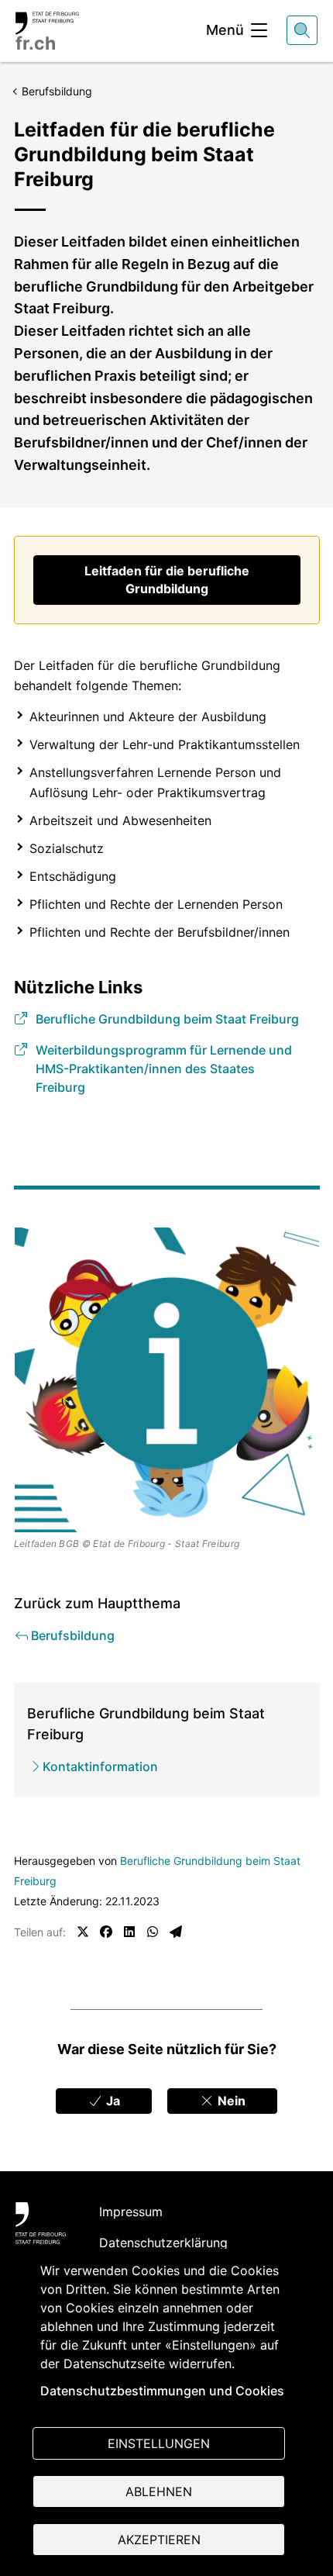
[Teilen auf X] (83, 1932)
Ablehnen (159, 2491)
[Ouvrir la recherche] (302, 30)
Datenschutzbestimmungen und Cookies (162, 2391)
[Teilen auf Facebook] (106, 1932)
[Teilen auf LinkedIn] (129, 1932)
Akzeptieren (159, 2540)
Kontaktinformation (100, 1766)
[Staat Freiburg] (41, 2223)
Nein (230, 2101)
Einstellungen (159, 2443)
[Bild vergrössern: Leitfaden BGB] (167, 1380)
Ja (112, 2101)
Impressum (131, 2212)
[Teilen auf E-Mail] (176, 1932)
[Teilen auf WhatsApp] (153, 1932)
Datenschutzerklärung (163, 2243)
